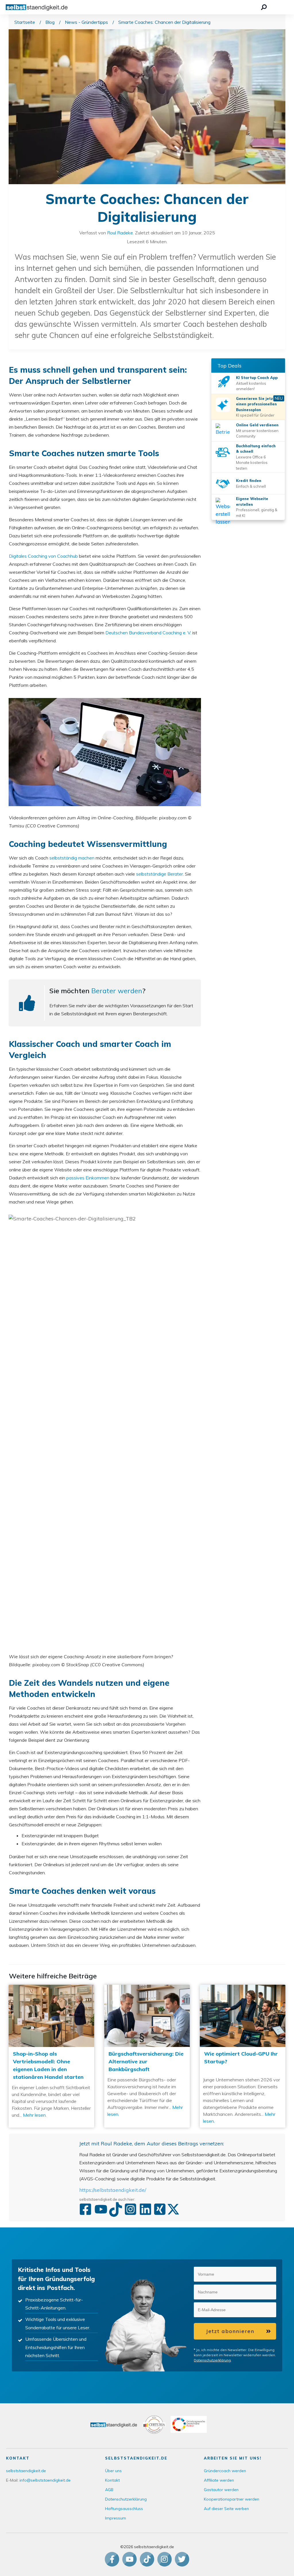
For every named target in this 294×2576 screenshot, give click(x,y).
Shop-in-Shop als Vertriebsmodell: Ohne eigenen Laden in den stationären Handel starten (51, 2056)
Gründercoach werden (225, 2471)
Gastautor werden (221, 2490)
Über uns (113, 2471)
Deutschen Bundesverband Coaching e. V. (148, 633)
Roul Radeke (120, 233)
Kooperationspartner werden (232, 2499)
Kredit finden (249, 481)
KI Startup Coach (253, 378)
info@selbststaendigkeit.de (45, 2480)
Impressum (116, 2518)
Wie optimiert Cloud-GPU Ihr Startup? (243, 2056)
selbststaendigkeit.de (26, 2471)
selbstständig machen (72, 858)
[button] (272, 2274)
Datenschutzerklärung (212, 2360)
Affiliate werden (219, 2480)
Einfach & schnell (251, 486)
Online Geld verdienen (257, 425)
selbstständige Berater (159, 874)
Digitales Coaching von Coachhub (43, 556)
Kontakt (112, 2480)
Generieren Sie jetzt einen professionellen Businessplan (256, 404)
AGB (109, 2490)
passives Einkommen (88, 1178)
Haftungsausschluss (124, 2509)
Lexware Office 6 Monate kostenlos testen (252, 463)
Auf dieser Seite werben (226, 2509)
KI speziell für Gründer (255, 415)
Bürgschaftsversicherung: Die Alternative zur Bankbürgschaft (147, 2056)
